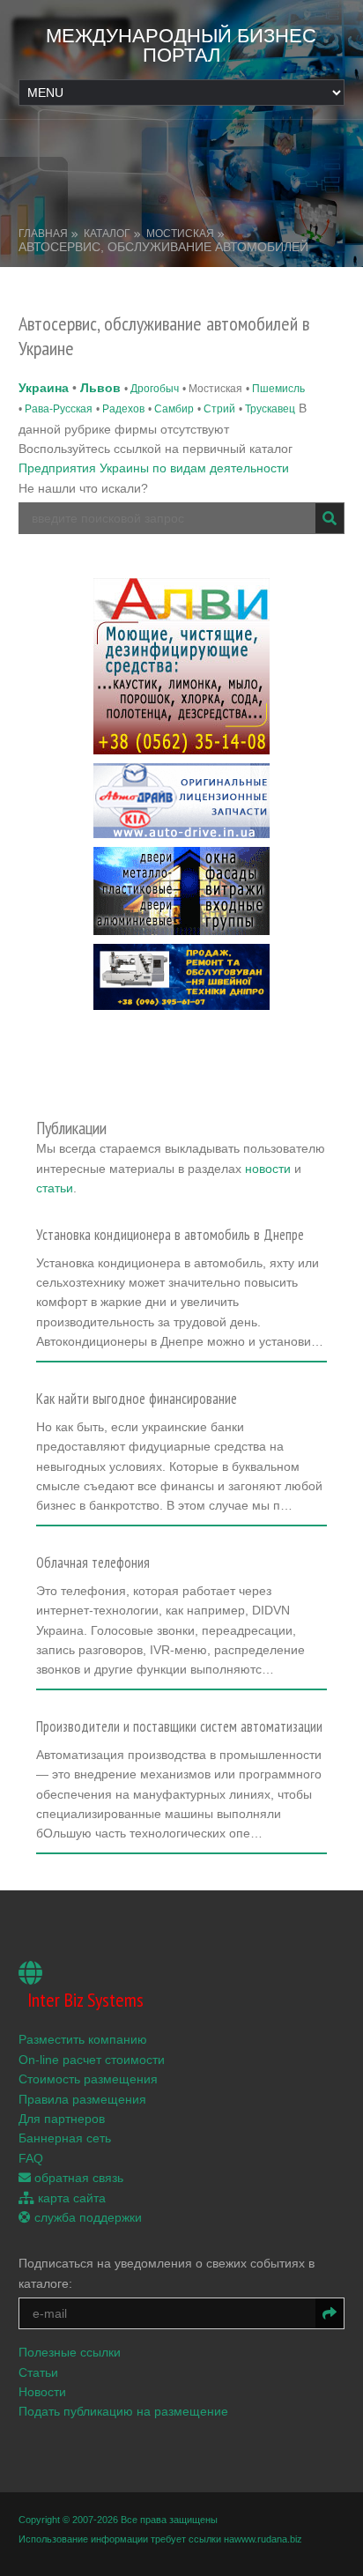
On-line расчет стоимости (92, 2060)
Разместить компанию (83, 2039)
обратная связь (77, 2178)
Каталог (107, 234)
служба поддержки (86, 2217)
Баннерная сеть (65, 2138)
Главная (43, 234)
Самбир (174, 409)
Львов (100, 388)
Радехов (123, 409)
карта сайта (70, 2198)
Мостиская (180, 234)
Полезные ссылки (70, 2352)
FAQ (31, 2158)
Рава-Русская (59, 409)
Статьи (38, 2372)
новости (268, 1169)
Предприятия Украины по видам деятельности (154, 468)
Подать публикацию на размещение (123, 2411)
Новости (42, 2392)
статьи (55, 1188)
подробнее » (80, 1347)
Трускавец (270, 409)
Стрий (219, 409)
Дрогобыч (155, 389)
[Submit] (330, 518)
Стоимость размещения (88, 2079)
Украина (44, 388)
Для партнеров (62, 2119)
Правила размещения (82, 2099)
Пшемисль (278, 389)
